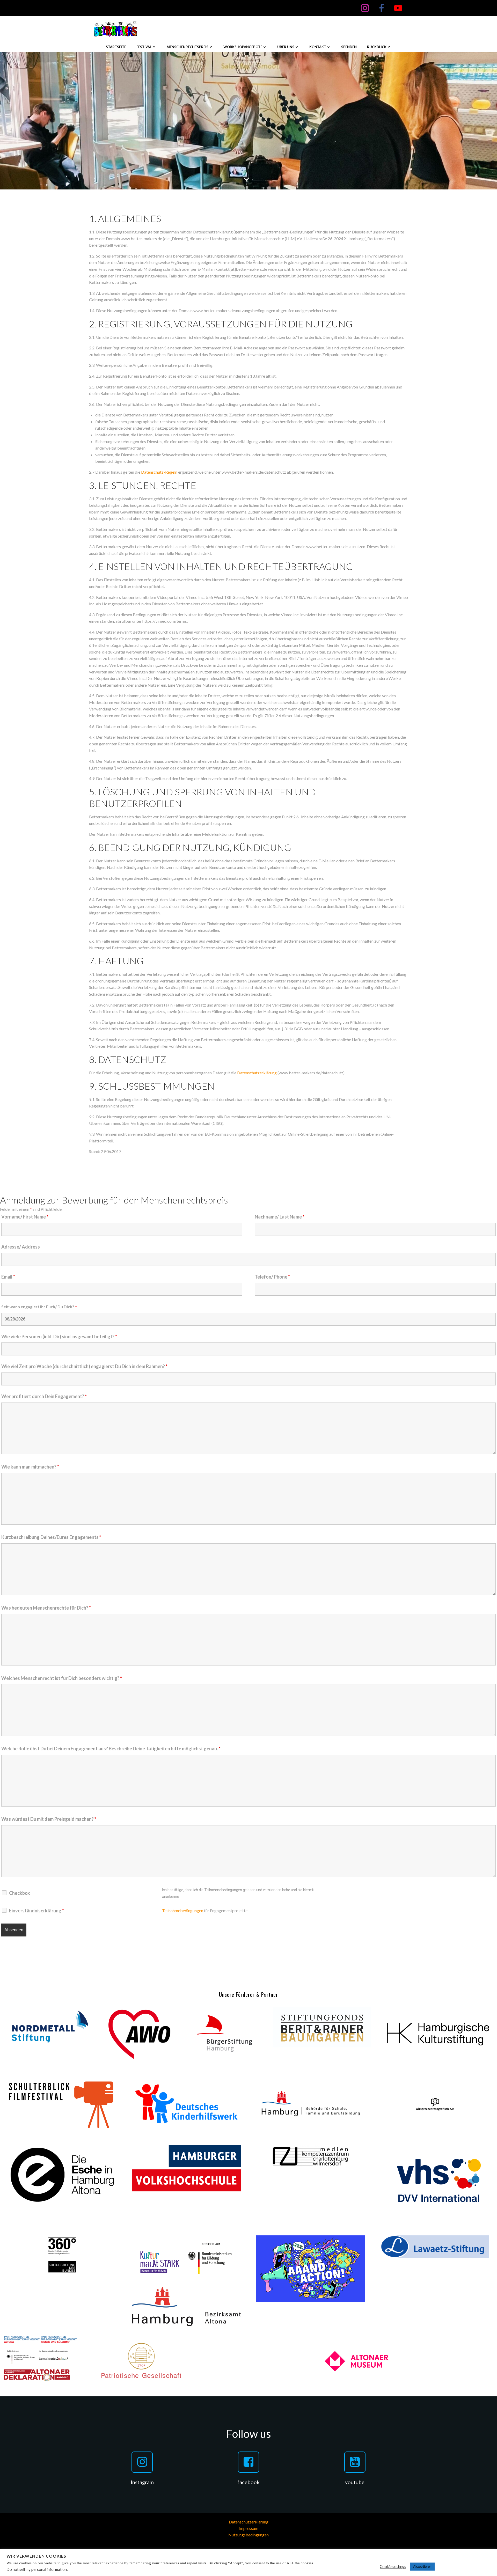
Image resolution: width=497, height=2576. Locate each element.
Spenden (349, 47)
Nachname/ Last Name (280, 1217)
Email (8, 1277)
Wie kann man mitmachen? (30, 1467)
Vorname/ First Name (25, 1217)
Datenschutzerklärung (257, 1073)
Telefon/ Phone (272, 1277)
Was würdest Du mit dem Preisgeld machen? (49, 1819)
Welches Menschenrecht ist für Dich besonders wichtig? (62, 1678)
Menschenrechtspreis (188, 47)
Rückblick (377, 47)
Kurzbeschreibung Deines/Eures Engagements (51, 1537)
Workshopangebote (243, 47)
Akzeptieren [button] (422, 2566)
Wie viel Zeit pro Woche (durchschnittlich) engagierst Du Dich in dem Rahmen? (84, 1366)
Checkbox (20, 1893)
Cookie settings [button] (393, 2567)
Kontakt (318, 47)
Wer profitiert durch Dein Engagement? (44, 1396)
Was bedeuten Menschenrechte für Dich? (46, 1608)
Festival (144, 47)
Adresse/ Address (21, 1247)
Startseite (116, 47)
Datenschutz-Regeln (159, 472)
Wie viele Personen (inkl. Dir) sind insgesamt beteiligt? (59, 1337)
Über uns (286, 47)
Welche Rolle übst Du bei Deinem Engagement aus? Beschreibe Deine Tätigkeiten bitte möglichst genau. (111, 1749)
